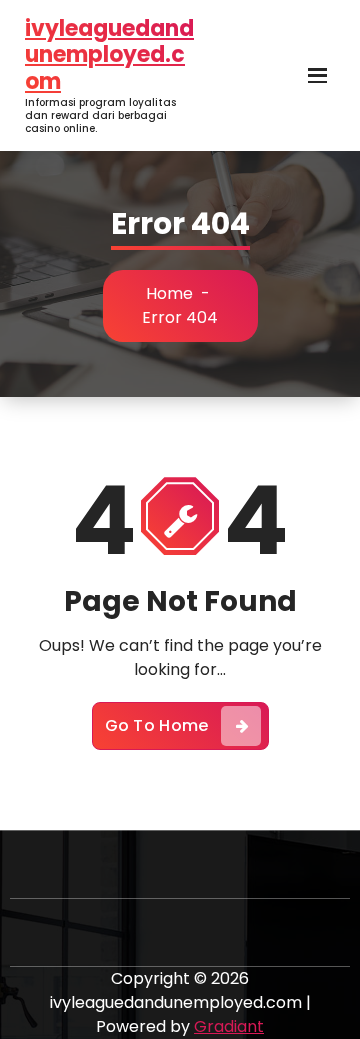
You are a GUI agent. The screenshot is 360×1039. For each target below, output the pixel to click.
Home (169, 293)
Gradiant (229, 1026)
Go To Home (157, 725)
